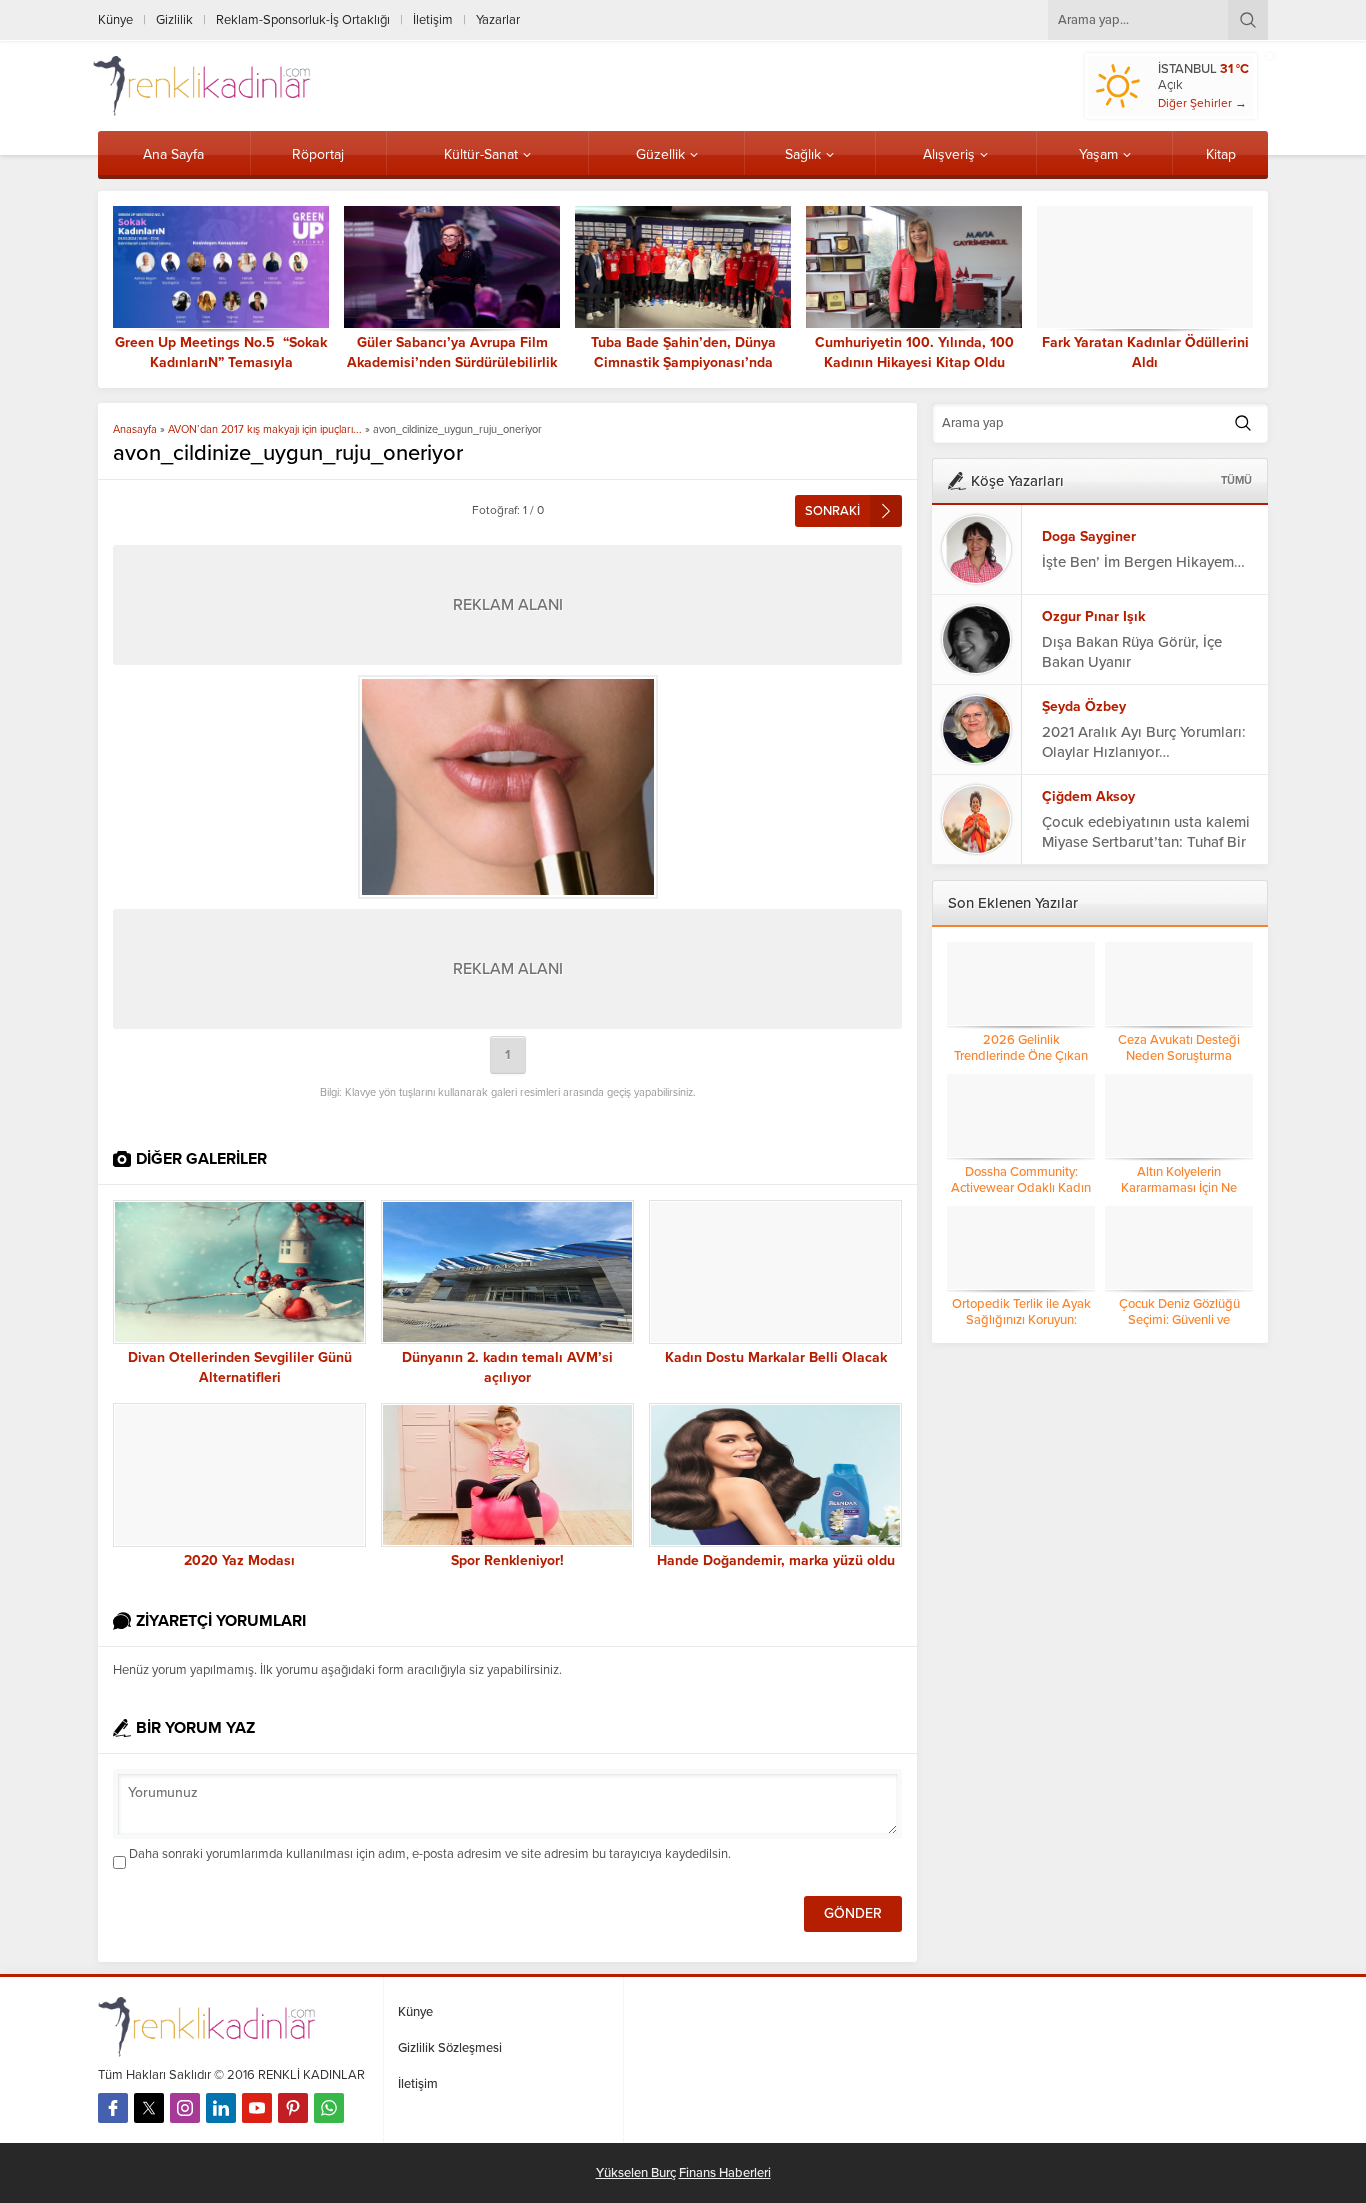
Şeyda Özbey (1084, 706)
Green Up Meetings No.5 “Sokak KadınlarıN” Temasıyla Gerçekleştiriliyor (221, 362)
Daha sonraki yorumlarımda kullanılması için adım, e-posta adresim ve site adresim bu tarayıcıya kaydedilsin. (430, 1854)
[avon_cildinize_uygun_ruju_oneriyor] (507, 787)
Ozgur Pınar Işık (1093, 616)
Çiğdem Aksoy (1088, 796)
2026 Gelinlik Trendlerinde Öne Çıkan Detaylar (1021, 1056)
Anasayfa (135, 429)
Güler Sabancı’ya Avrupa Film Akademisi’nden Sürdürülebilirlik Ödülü (452, 362)
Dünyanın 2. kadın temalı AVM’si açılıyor (507, 1367)
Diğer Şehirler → (1202, 103)
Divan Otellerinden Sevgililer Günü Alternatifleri (240, 1367)
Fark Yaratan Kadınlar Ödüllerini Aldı (1145, 352)
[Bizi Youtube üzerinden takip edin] (257, 2108)
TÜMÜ (1236, 480)
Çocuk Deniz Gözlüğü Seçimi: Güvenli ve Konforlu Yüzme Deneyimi (1179, 1320)
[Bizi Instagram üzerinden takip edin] (185, 2108)
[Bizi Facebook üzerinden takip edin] (113, 2108)
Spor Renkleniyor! (507, 1560)
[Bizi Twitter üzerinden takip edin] (149, 2108)
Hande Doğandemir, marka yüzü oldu (776, 1560)
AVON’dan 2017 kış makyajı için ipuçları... (265, 429)
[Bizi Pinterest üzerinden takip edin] (293, 2108)
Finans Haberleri (725, 2173)
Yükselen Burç (636, 2173)
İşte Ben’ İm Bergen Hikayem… (1143, 562)
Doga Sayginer (1089, 536)
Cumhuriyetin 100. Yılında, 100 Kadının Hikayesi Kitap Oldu (914, 352)
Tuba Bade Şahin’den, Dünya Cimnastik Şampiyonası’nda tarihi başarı (683, 362)
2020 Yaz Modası (239, 1560)
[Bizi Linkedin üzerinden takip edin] (221, 2108)
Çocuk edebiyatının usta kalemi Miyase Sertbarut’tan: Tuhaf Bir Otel (1146, 842)
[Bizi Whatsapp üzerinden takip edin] (329, 2108)
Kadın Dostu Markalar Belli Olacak (776, 1357)
